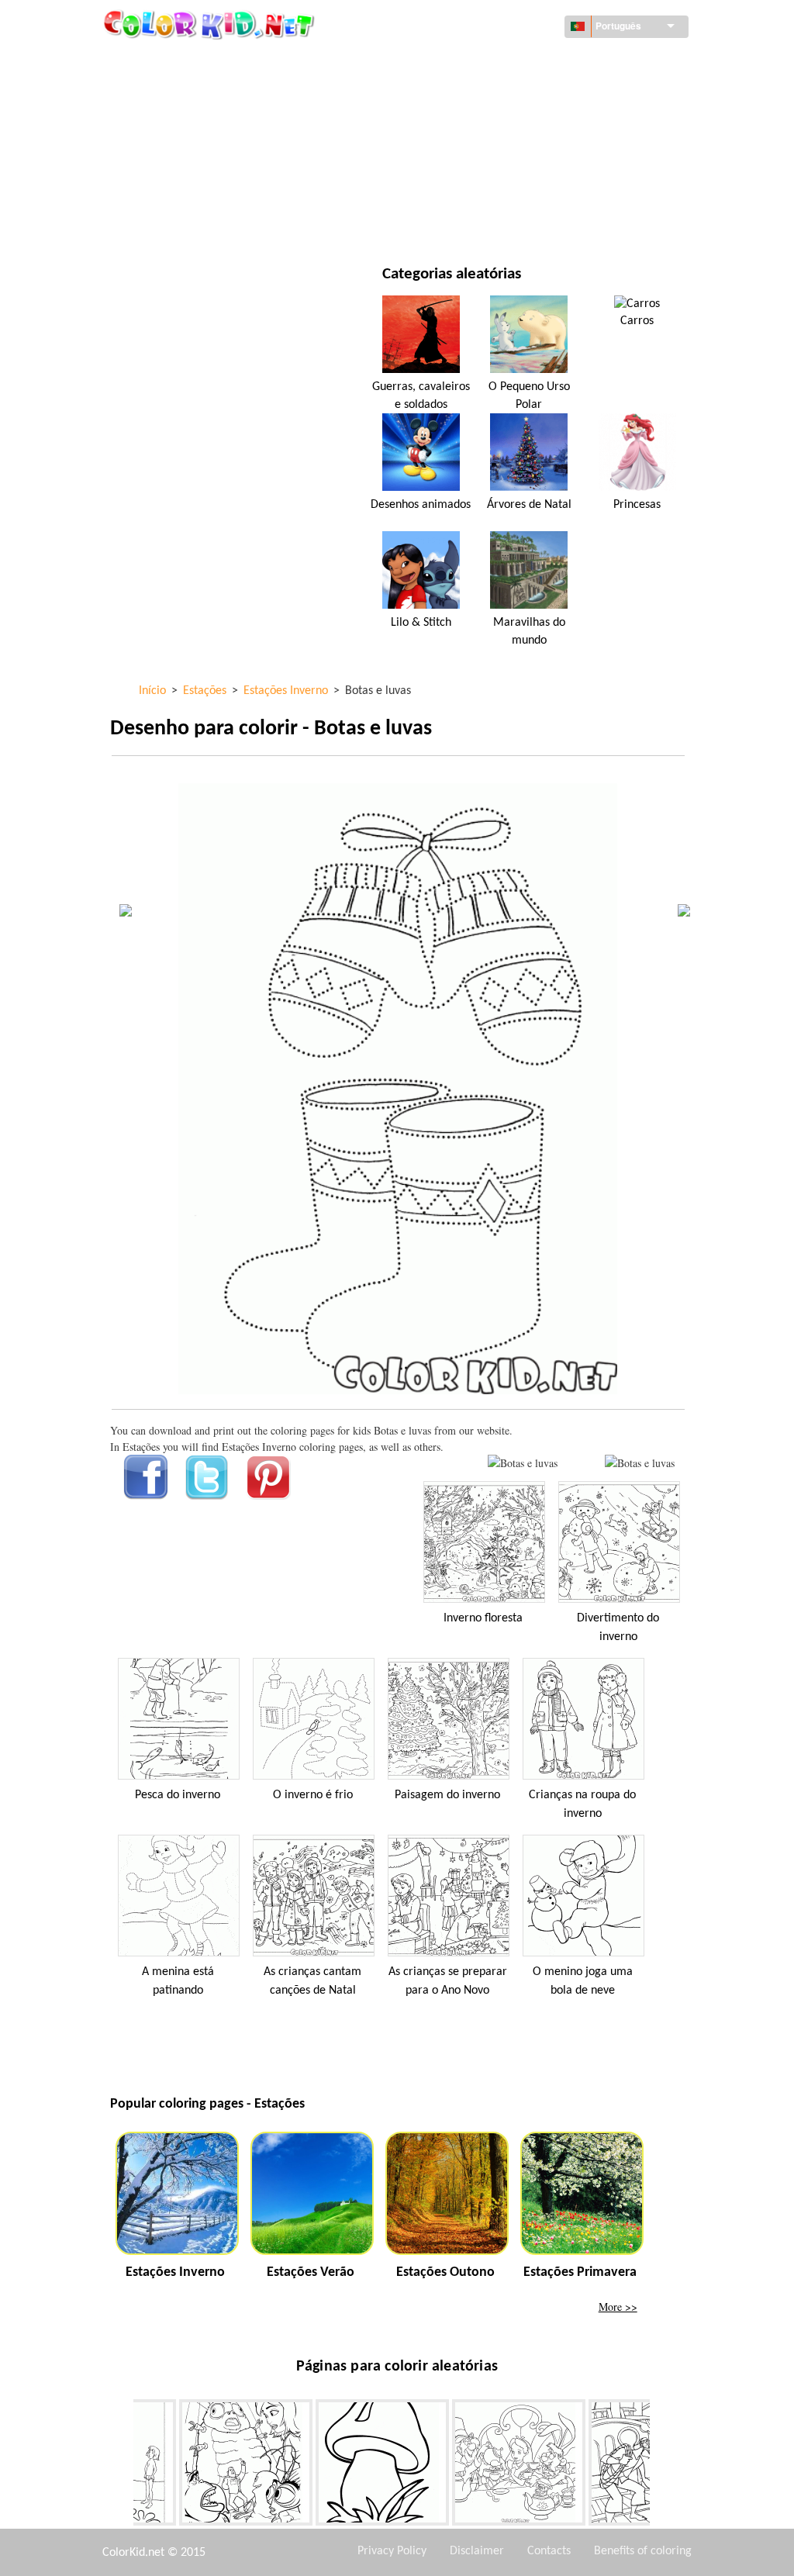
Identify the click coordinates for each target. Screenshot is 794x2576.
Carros (637, 321)
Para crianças (181, 189)
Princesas (637, 505)
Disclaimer (477, 2551)
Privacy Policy (392, 2551)
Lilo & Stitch (421, 623)
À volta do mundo (494, 62)
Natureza (471, 221)
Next (661, 2466)
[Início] (211, 24)
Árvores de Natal (529, 505)
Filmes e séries (183, 221)
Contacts (549, 2551)
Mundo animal (485, 93)
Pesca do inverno (178, 1795)
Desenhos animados (197, 125)
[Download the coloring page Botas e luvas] (640, 1463)
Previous (122, 2466)
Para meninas (482, 125)
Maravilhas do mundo (529, 631)
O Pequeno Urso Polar (529, 395)
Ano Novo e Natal (491, 189)
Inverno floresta (483, 1618)
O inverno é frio (313, 1795)
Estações (168, 157)
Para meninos (482, 157)
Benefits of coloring (643, 2551)
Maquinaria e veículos (204, 62)
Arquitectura (181, 93)
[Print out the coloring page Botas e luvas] (523, 1463)
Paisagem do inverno (447, 1795)
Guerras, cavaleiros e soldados (421, 395)
